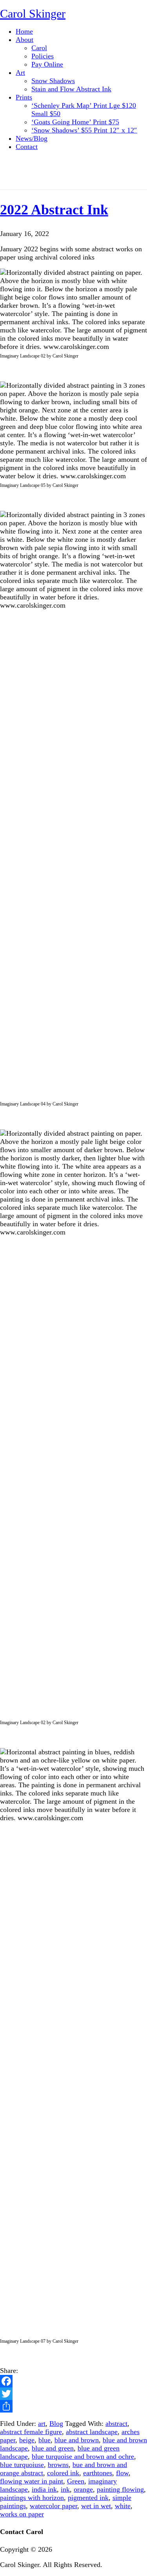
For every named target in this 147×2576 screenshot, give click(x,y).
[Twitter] (73, 2394)
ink (65, 2489)
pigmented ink (88, 2498)
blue (44, 2440)
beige (27, 2440)
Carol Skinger (33, 14)
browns (58, 2465)
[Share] (73, 2406)
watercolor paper (54, 2506)
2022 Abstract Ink (54, 210)
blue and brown (77, 2440)
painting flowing (120, 2489)
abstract (116, 2424)
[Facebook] (73, 2381)
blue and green (53, 2448)
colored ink (63, 2473)
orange (83, 2489)
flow (122, 2473)
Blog (56, 2424)
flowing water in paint (32, 2481)
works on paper (22, 2514)
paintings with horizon (32, 2498)
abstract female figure (31, 2432)
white (123, 2506)
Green (76, 2481)
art (42, 2424)
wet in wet (96, 2506)
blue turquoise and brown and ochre (83, 2456)
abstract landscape (92, 2432)
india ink (44, 2489)
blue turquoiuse (22, 2465)
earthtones (98, 2473)
